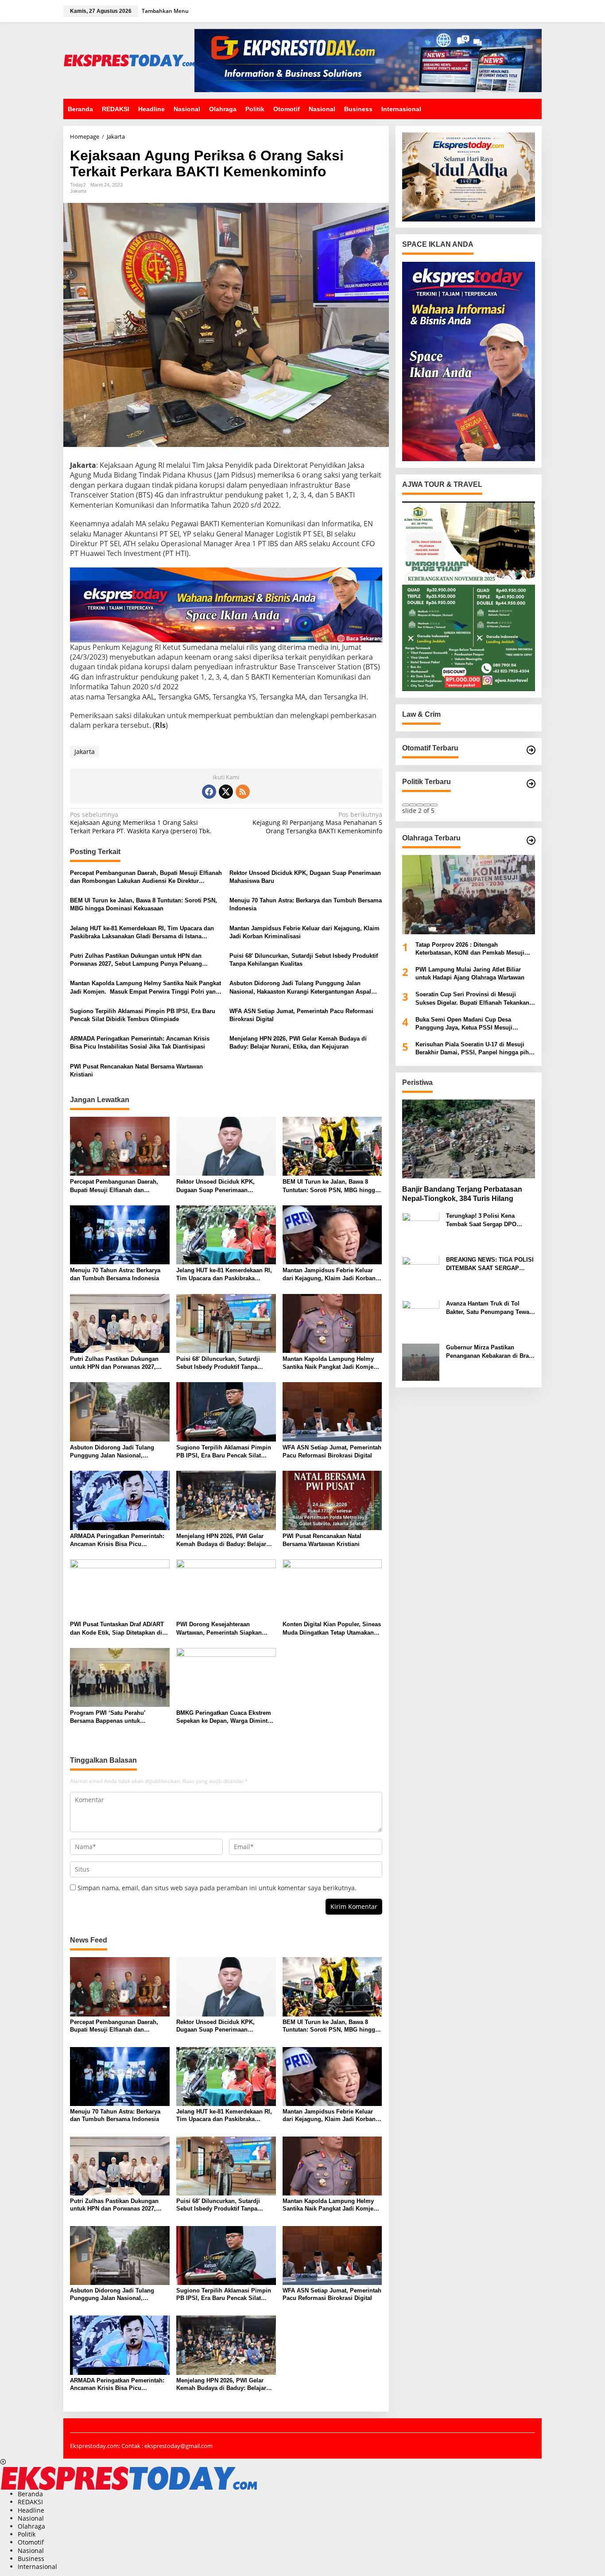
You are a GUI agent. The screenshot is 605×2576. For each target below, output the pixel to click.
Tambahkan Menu (165, 11)
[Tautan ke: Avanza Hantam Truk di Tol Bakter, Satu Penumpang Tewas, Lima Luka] (421, 1318)
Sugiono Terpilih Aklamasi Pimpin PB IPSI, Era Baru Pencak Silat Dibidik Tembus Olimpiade (143, 1015)
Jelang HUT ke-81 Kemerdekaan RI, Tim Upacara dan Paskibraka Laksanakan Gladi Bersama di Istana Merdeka (142, 933)
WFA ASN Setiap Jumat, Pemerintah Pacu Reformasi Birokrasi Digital (301, 1015)
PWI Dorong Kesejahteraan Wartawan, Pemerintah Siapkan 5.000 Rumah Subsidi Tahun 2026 (222, 1629)
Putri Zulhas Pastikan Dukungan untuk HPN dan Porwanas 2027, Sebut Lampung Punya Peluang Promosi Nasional (136, 960)
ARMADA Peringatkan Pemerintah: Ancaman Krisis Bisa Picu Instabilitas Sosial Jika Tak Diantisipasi (140, 1043)
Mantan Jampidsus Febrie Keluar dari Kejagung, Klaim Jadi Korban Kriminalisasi (304, 932)
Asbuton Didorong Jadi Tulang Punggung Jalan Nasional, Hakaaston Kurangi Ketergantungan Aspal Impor (300, 988)
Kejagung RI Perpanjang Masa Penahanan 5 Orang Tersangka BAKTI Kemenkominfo (317, 823)
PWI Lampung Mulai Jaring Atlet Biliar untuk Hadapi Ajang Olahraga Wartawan (470, 973)
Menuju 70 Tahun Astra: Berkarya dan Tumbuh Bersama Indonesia (306, 904)
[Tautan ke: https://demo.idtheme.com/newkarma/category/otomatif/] (531, 750)
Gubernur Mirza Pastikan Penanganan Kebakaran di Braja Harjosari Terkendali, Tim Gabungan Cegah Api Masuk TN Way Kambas (490, 1352)
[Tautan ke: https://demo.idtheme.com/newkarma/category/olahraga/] (531, 840)
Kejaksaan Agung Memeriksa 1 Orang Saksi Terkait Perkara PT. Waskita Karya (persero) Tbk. (141, 823)
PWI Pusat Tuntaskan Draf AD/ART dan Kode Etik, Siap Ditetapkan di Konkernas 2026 (117, 1629)
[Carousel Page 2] (413, 805)
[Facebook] (209, 792)
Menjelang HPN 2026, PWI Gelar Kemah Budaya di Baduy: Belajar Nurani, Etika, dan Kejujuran (298, 1043)
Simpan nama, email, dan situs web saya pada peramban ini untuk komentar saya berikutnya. (217, 1888)
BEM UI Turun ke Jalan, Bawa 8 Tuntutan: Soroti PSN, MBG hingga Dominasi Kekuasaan (143, 904)
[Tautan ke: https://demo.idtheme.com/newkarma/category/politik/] (531, 784)
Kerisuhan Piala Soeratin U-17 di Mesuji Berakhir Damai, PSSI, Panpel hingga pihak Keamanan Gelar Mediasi (475, 1049)
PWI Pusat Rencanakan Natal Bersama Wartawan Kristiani (136, 1070)
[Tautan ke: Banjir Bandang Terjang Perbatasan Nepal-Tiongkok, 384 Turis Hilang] (469, 1139)
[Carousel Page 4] (427, 805)
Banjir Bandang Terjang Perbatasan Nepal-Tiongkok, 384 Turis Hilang (462, 1194)
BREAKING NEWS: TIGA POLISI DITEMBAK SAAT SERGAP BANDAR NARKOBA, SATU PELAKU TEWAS (490, 1265)
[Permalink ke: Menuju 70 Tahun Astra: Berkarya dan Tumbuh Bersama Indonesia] (120, 1234)
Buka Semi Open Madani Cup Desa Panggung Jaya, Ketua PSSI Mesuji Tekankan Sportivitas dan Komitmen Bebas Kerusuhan (474, 1024)
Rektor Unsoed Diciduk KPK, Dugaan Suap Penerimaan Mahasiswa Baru (305, 877)
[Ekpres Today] (129, 60)
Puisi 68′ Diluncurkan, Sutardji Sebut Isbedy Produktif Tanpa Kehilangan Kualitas (304, 960)
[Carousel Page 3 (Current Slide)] (420, 805)
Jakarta (78, 191)
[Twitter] (226, 792)
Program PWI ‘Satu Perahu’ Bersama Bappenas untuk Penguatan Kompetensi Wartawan (116, 1717)
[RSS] (243, 792)
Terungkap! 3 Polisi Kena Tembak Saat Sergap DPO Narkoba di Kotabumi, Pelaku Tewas (486, 1221)
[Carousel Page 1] (406, 805)
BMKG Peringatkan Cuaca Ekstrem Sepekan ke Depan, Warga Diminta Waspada (224, 1717)
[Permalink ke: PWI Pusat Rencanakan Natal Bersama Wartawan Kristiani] (332, 1500)
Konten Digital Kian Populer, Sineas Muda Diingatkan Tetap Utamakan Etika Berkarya (332, 1629)
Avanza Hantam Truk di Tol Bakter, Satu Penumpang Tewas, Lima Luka (490, 1308)
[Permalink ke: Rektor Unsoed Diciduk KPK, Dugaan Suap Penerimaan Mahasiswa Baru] (226, 1146)
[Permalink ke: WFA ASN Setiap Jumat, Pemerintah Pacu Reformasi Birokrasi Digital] (332, 1411)
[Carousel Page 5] (434, 805)
